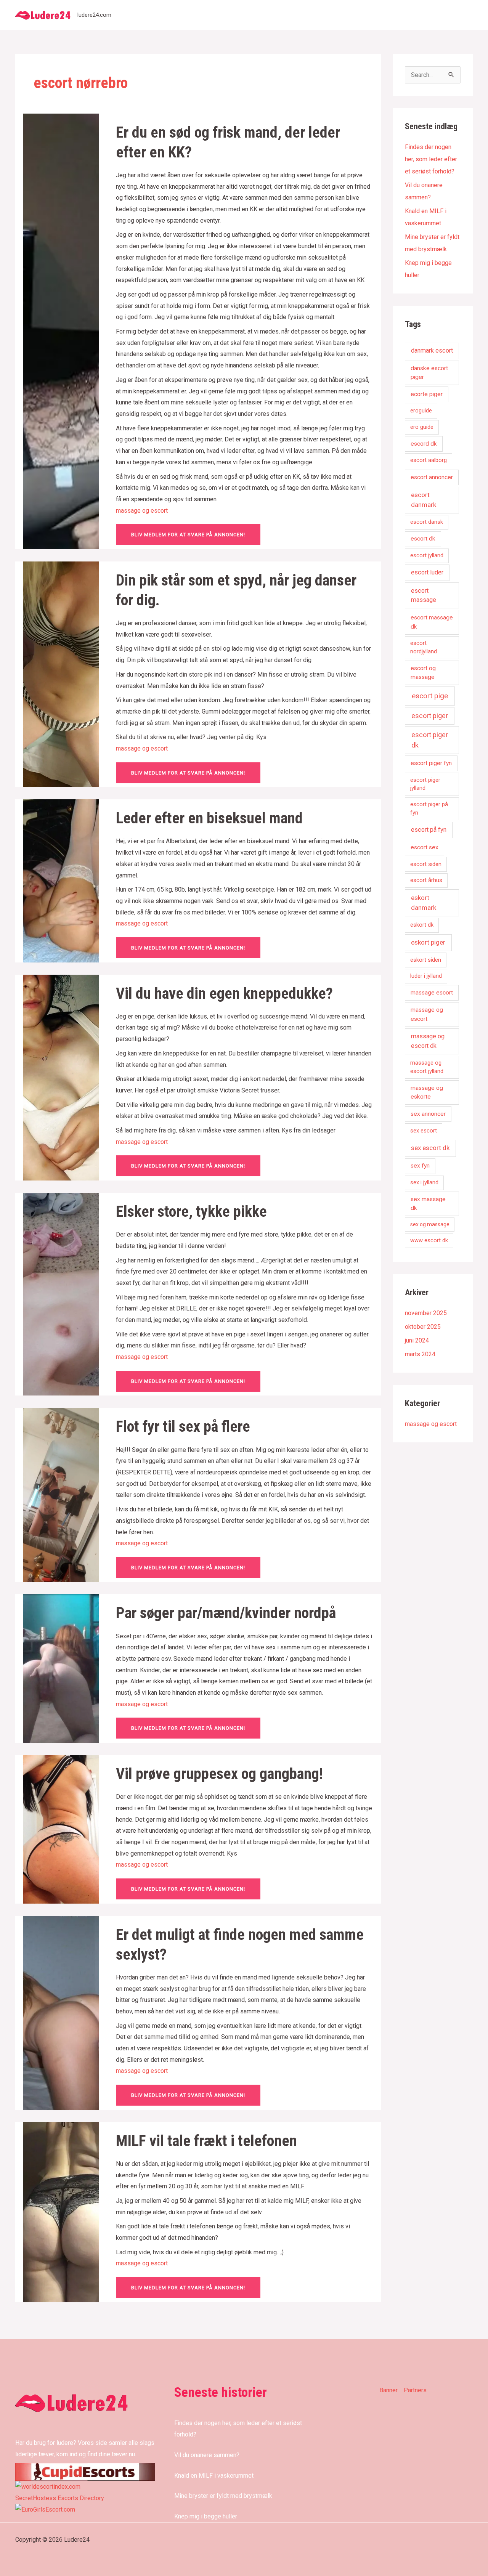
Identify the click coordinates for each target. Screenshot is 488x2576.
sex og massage (430, 1224)
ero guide (422, 427)
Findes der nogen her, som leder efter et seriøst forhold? (431, 159)
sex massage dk (428, 1204)
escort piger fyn (431, 763)
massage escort (432, 993)
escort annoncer (432, 477)
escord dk (424, 444)
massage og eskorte (427, 1092)
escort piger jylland (425, 784)
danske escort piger (429, 373)
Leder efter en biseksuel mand (209, 818)
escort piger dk (430, 740)
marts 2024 (420, 1354)
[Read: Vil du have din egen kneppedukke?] (61, 1077)
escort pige (430, 696)
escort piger (430, 716)
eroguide (421, 411)
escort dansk (427, 522)
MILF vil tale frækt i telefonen (206, 2141)
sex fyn (420, 1166)
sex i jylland (424, 1182)
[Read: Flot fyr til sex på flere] (61, 1494)
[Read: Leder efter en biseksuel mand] (61, 880)
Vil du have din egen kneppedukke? (224, 994)
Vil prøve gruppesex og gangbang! (219, 1774)
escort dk (423, 539)
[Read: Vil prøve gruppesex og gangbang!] (61, 1829)
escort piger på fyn (429, 808)
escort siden (426, 864)
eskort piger (428, 942)
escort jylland (427, 555)
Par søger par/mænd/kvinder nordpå (228, 1613)
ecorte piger (427, 394)
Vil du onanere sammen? (207, 2455)
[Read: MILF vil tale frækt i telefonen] (61, 2211)
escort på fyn (429, 830)
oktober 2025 (423, 1327)
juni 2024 (417, 1340)
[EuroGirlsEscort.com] (45, 2509)
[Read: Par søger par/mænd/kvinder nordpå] (61, 1668)
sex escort (424, 1131)
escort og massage (423, 673)
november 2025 (426, 1313)
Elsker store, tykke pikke (191, 1212)
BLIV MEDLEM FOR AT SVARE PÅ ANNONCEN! (188, 535)
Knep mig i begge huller (206, 2516)
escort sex (425, 847)
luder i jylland (426, 976)
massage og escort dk (428, 1041)
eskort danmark (424, 903)
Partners (415, 2390)
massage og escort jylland (427, 1067)
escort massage (424, 595)
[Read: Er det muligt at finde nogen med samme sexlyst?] (61, 2012)
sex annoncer (428, 1114)
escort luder (427, 572)
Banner (388, 2390)
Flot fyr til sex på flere (183, 1427)
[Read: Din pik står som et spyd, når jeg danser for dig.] (61, 674)
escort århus (426, 880)
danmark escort (432, 350)
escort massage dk (432, 622)
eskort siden (426, 960)
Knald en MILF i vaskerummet (214, 2476)
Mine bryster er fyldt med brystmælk (223, 2496)
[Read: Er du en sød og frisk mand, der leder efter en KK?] (61, 331)
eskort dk (422, 925)
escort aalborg (429, 460)
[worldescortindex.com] (48, 2486)
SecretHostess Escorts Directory (60, 2498)
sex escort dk (430, 1148)
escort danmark (424, 500)
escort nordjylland (424, 647)
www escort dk (429, 1240)
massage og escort (142, 511)
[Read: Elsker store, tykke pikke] (61, 1294)
